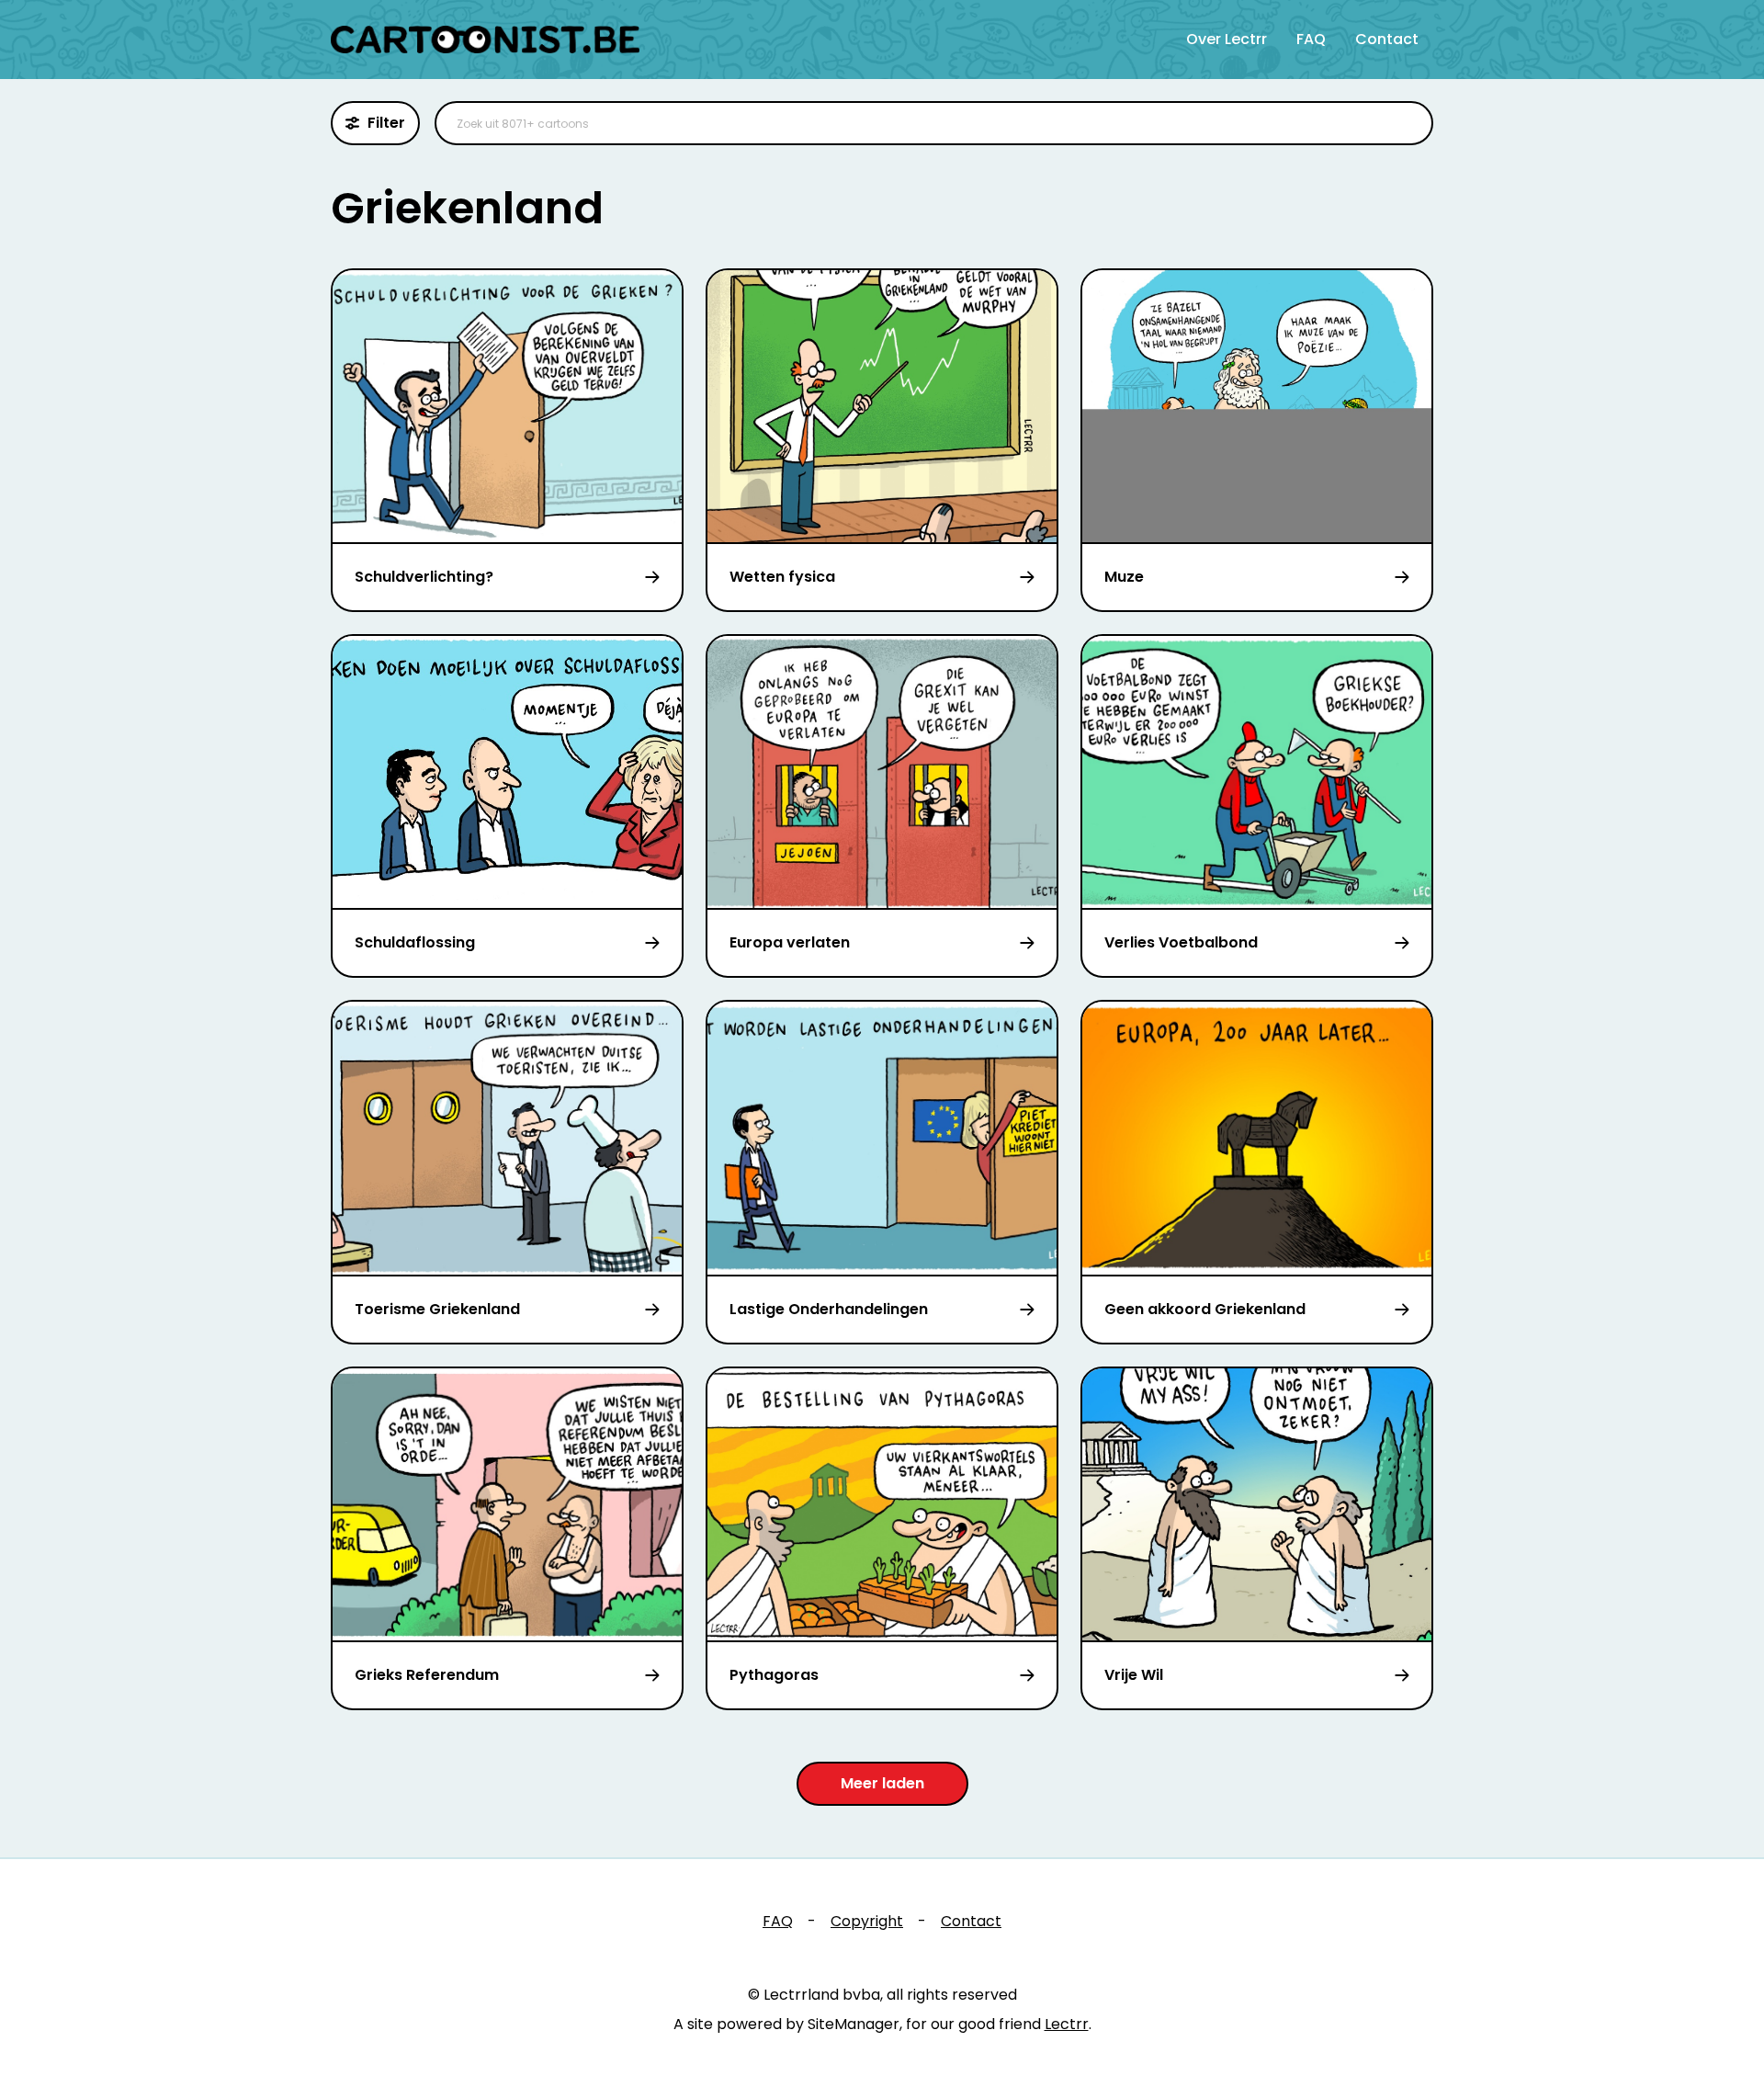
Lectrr (1067, 2024)
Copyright (867, 1921)
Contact (1387, 39)
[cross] (1408, 123)
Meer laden (882, 1783)
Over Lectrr (1227, 39)
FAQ (1311, 39)
